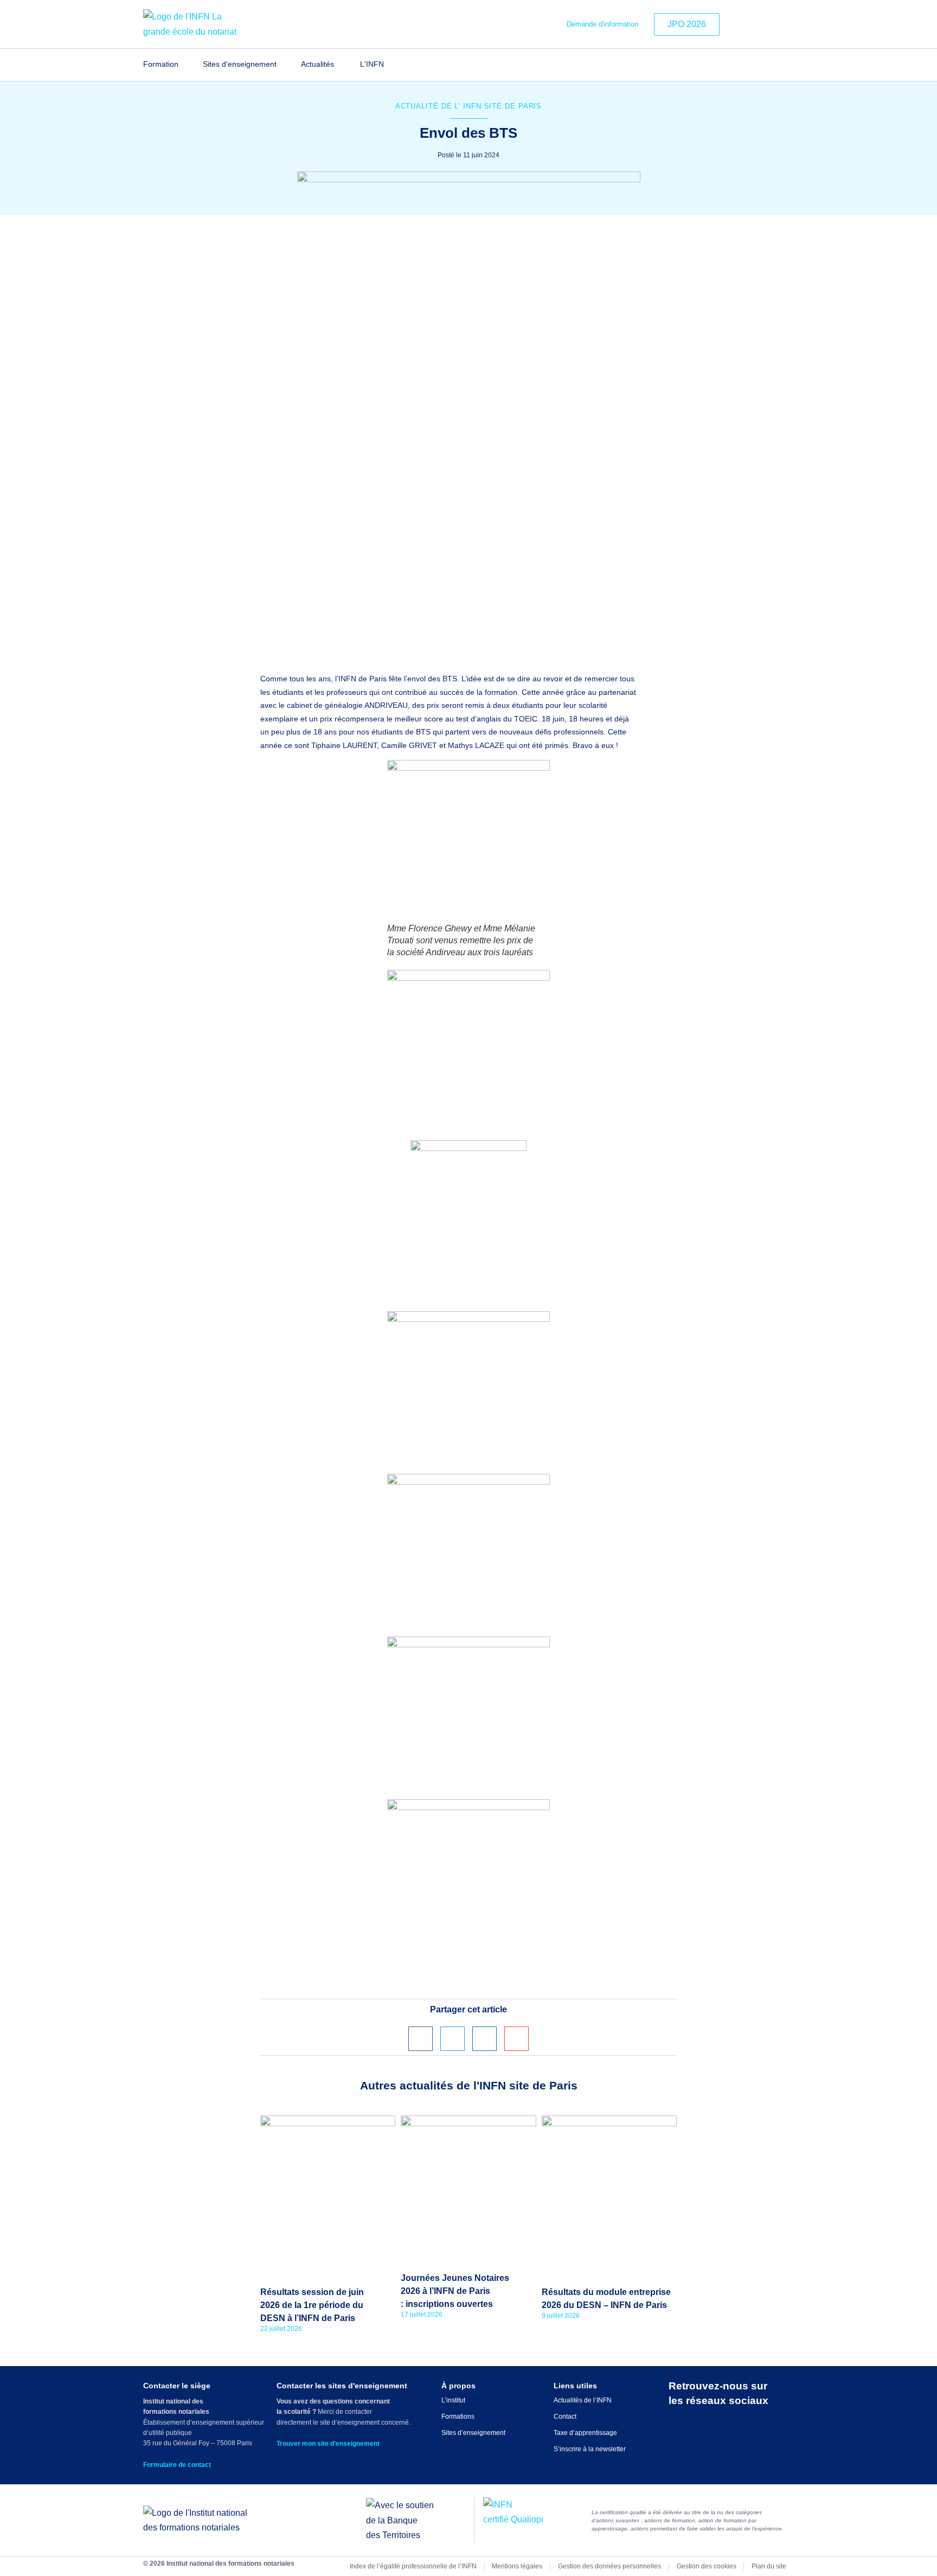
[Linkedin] (737, 24)
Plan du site (769, 2566)
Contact (565, 2417)
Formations (458, 2417)
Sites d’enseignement (473, 2433)
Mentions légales (517, 2566)
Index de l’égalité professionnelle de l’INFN (413, 2566)
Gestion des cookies (707, 2566)
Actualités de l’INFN (583, 2400)
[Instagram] (754, 24)
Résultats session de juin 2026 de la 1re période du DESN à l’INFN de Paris (312, 2305)
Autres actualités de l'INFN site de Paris (469, 2085)
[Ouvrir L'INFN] (391, 65)
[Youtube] (787, 24)
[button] (421, 2039)
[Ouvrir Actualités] (341, 65)
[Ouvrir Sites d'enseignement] (283, 65)
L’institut (453, 2400)
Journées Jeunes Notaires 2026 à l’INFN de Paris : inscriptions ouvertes (455, 2291)
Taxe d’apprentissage (585, 2433)
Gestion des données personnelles (609, 2566)
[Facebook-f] (771, 24)
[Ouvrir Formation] (185, 65)
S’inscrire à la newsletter (590, 2449)
